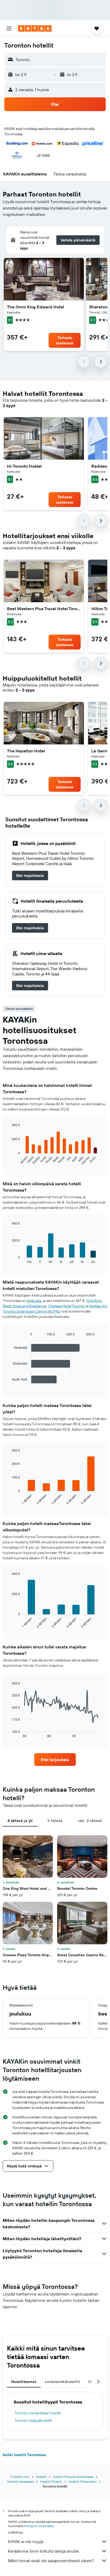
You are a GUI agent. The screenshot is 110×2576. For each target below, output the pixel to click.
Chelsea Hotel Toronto (66, 1306)
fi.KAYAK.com (20, 2477)
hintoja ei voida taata (39, 2526)
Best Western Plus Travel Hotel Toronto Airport (44, 609)
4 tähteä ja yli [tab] (20, 1821)
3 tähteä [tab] (55, 1821)
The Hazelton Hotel (26, 751)
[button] (9, 28)
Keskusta (34, 1301)
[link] (30, 876)
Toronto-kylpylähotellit (33, 2420)
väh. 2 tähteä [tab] (90, 1821)
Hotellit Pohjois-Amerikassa (73, 2477)
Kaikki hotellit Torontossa (24, 2455)
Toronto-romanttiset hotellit (38, 2413)
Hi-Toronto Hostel (24, 466)
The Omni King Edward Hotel (36, 307)
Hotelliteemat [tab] (24, 2382)
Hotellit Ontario (51, 2481)
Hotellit (41, 2477)
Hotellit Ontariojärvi (83, 2481)
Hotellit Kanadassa (20, 2481)
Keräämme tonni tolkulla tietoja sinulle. (44, 2551)
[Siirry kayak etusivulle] (35, 28)
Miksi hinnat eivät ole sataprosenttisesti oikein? (51, 2561)
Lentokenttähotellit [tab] (62, 2382)
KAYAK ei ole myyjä (26, 2541)
